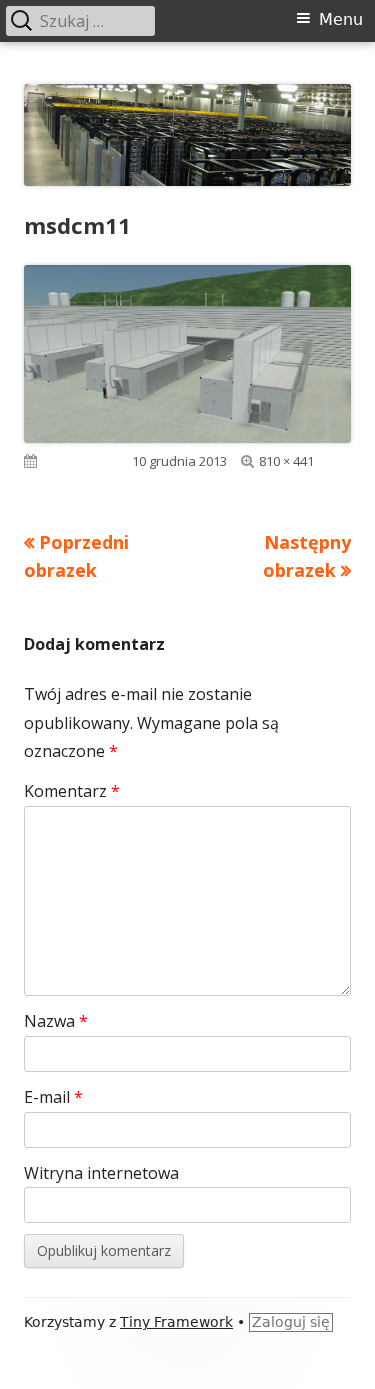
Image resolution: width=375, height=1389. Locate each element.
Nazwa (56, 1021)
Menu (341, 19)
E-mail (53, 1097)
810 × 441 (286, 461)
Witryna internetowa (101, 1173)
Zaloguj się (291, 1322)
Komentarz (72, 791)
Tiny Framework (176, 1322)
